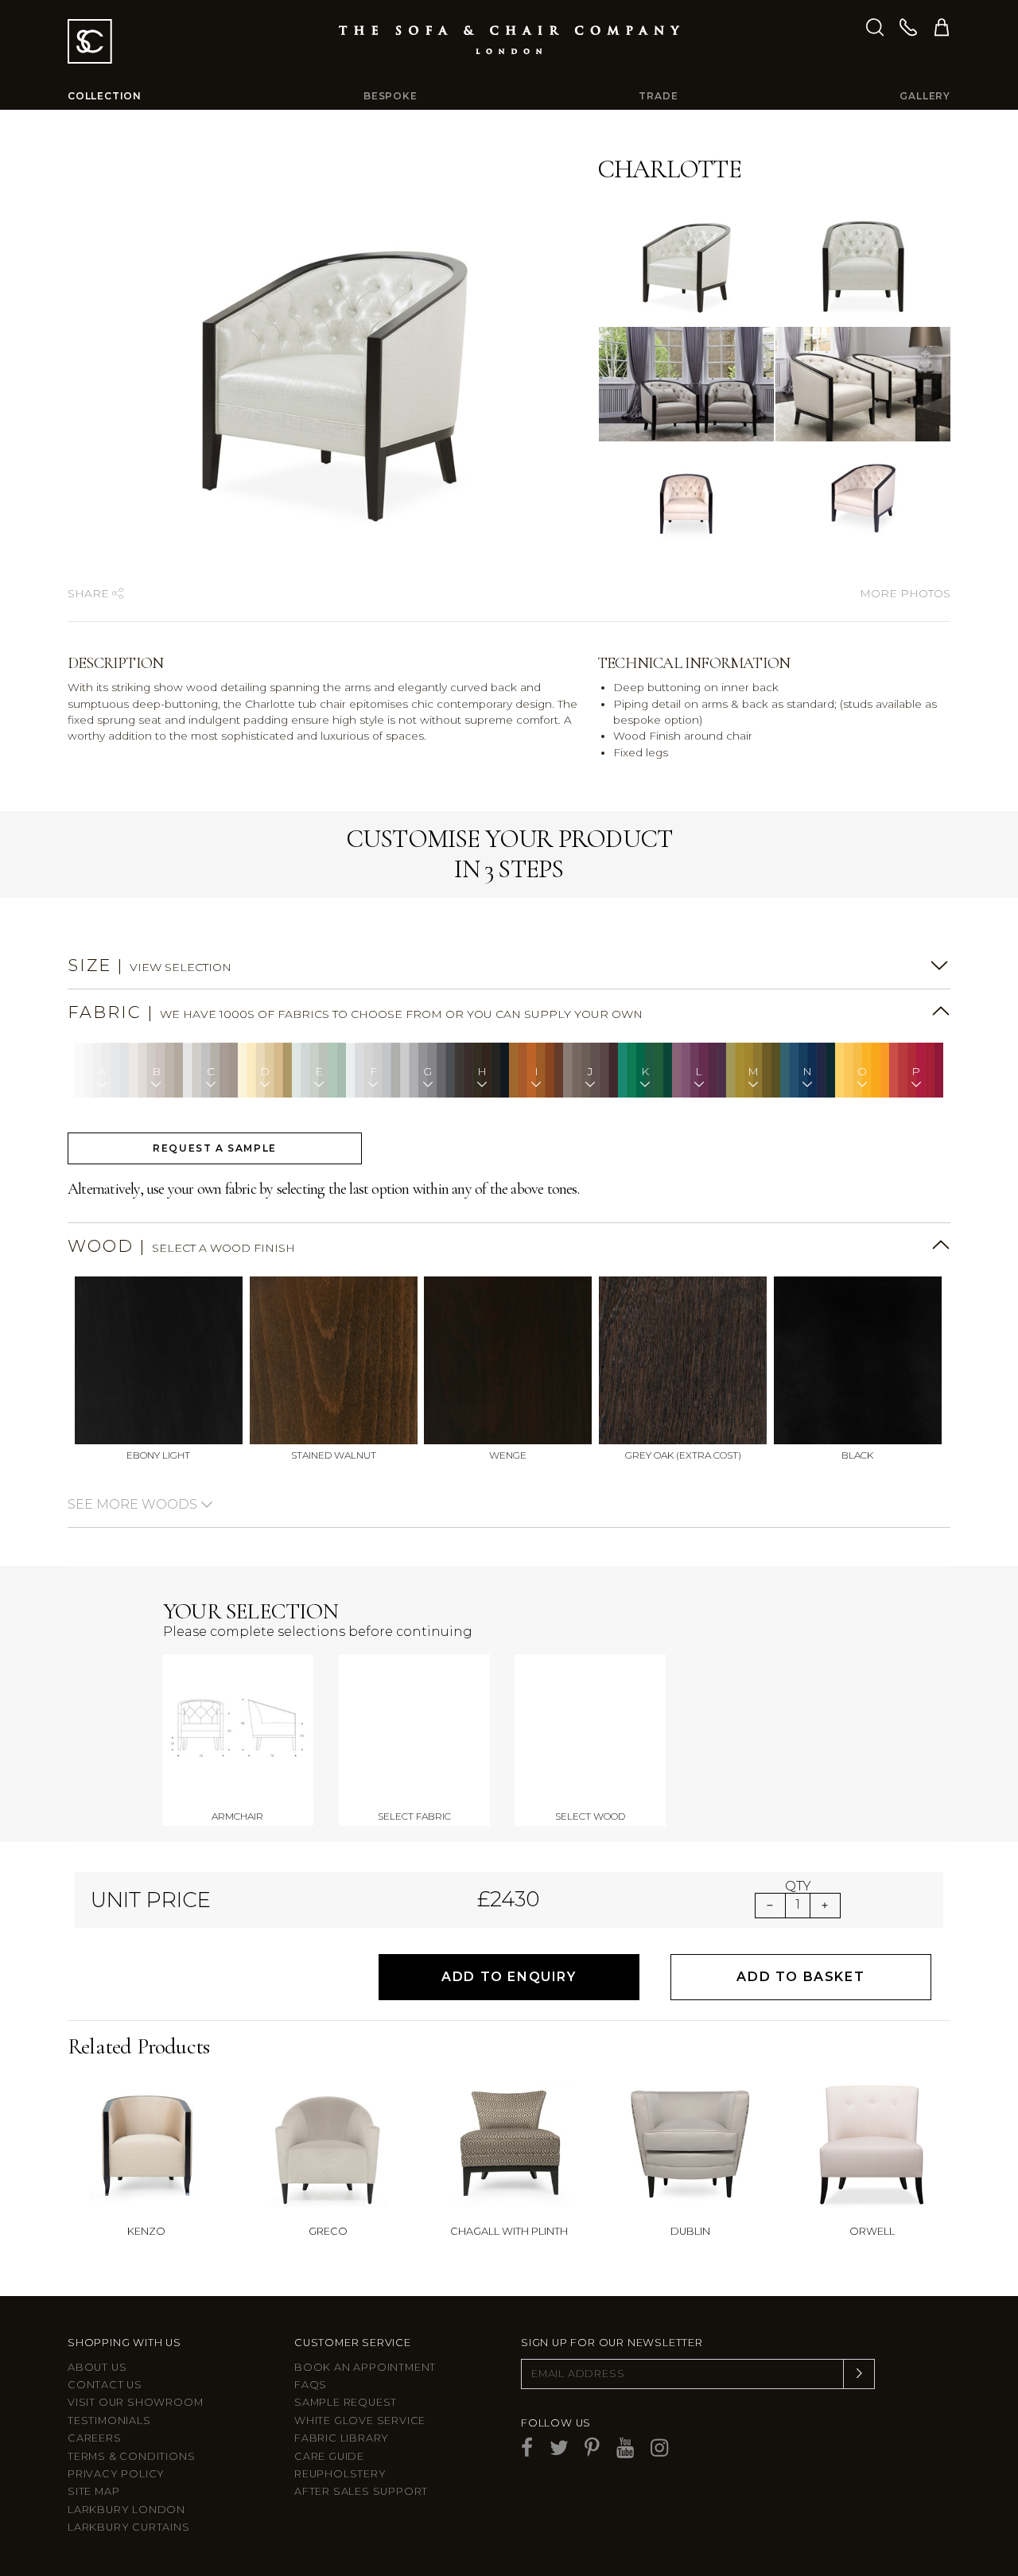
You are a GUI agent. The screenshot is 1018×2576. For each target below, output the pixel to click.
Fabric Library (342, 2438)
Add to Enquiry (509, 1977)
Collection (105, 96)
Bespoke (390, 96)
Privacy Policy (116, 2474)
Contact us (105, 2385)
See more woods (134, 1504)
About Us (97, 2367)
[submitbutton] (859, 2374)
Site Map (93, 2491)
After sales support (361, 2491)
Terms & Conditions (131, 2456)
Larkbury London (126, 2510)
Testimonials (109, 2421)
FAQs (311, 2385)
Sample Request (346, 2402)
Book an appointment (365, 2367)
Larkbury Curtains (129, 2527)
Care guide (329, 2456)
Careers (95, 2438)
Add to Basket (800, 1977)
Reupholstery (340, 2474)
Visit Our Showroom (135, 2402)
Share (90, 593)
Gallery (925, 96)
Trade (658, 96)
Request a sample (215, 1148)
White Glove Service (360, 2421)
